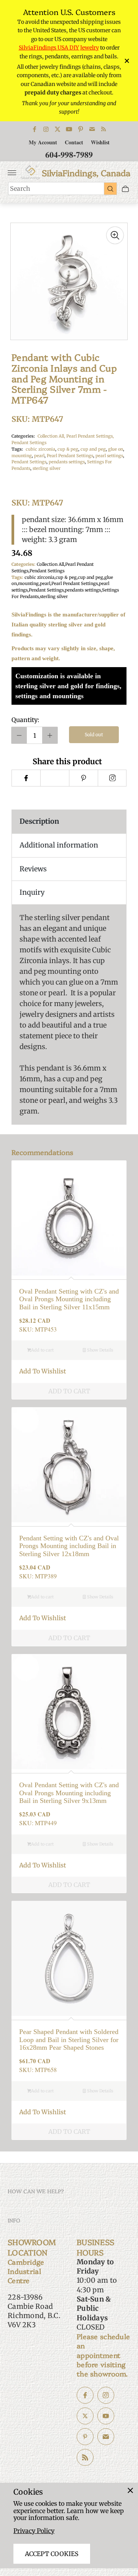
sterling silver (47, 468)
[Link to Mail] (92, 129)
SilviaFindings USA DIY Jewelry (59, 48)
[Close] (130, 2490)
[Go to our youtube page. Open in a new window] (106, 2416)
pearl (39, 456)
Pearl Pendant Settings (70, 456)
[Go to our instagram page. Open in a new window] (106, 2395)
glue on (116, 449)
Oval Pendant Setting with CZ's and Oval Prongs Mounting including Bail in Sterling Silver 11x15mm (69, 1299)
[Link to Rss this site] (103, 129)
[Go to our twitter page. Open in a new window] (85, 2416)
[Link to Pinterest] (80, 129)
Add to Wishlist (43, 1371)
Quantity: (25, 720)
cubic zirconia (40, 449)
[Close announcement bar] (126, 61)
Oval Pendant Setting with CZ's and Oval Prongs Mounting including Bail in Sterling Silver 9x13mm (69, 1793)
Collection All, (52, 436)
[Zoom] (115, 235)
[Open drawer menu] (12, 173)
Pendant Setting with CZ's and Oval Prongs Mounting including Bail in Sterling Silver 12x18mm (69, 1546)
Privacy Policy (34, 2531)
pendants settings (67, 462)
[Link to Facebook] (34, 129)
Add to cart (42, 1350)
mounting (22, 456)
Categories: (23, 436)
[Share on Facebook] (26, 778)
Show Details (99, 1350)
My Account (43, 142)
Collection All (50, 564)
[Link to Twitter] (58, 129)
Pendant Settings (29, 443)
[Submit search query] (110, 188)
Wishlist (100, 142)
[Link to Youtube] (69, 129)
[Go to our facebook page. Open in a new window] (85, 2395)
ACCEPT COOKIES (52, 2554)
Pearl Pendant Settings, (90, 436)
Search (20, 188)
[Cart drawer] (125, 189)
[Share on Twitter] (55, 778)
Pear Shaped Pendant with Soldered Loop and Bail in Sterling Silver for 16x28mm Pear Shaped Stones (69, 2040)
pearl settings (109, 456)
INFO (14, 2220)
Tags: (17, 449)
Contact (74, 142)
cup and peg (93, 449)
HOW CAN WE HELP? (36, 2191)
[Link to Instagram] (46, 129)
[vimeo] (83, 778)
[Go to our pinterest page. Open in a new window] (85, 2437)
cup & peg (68, 449)
